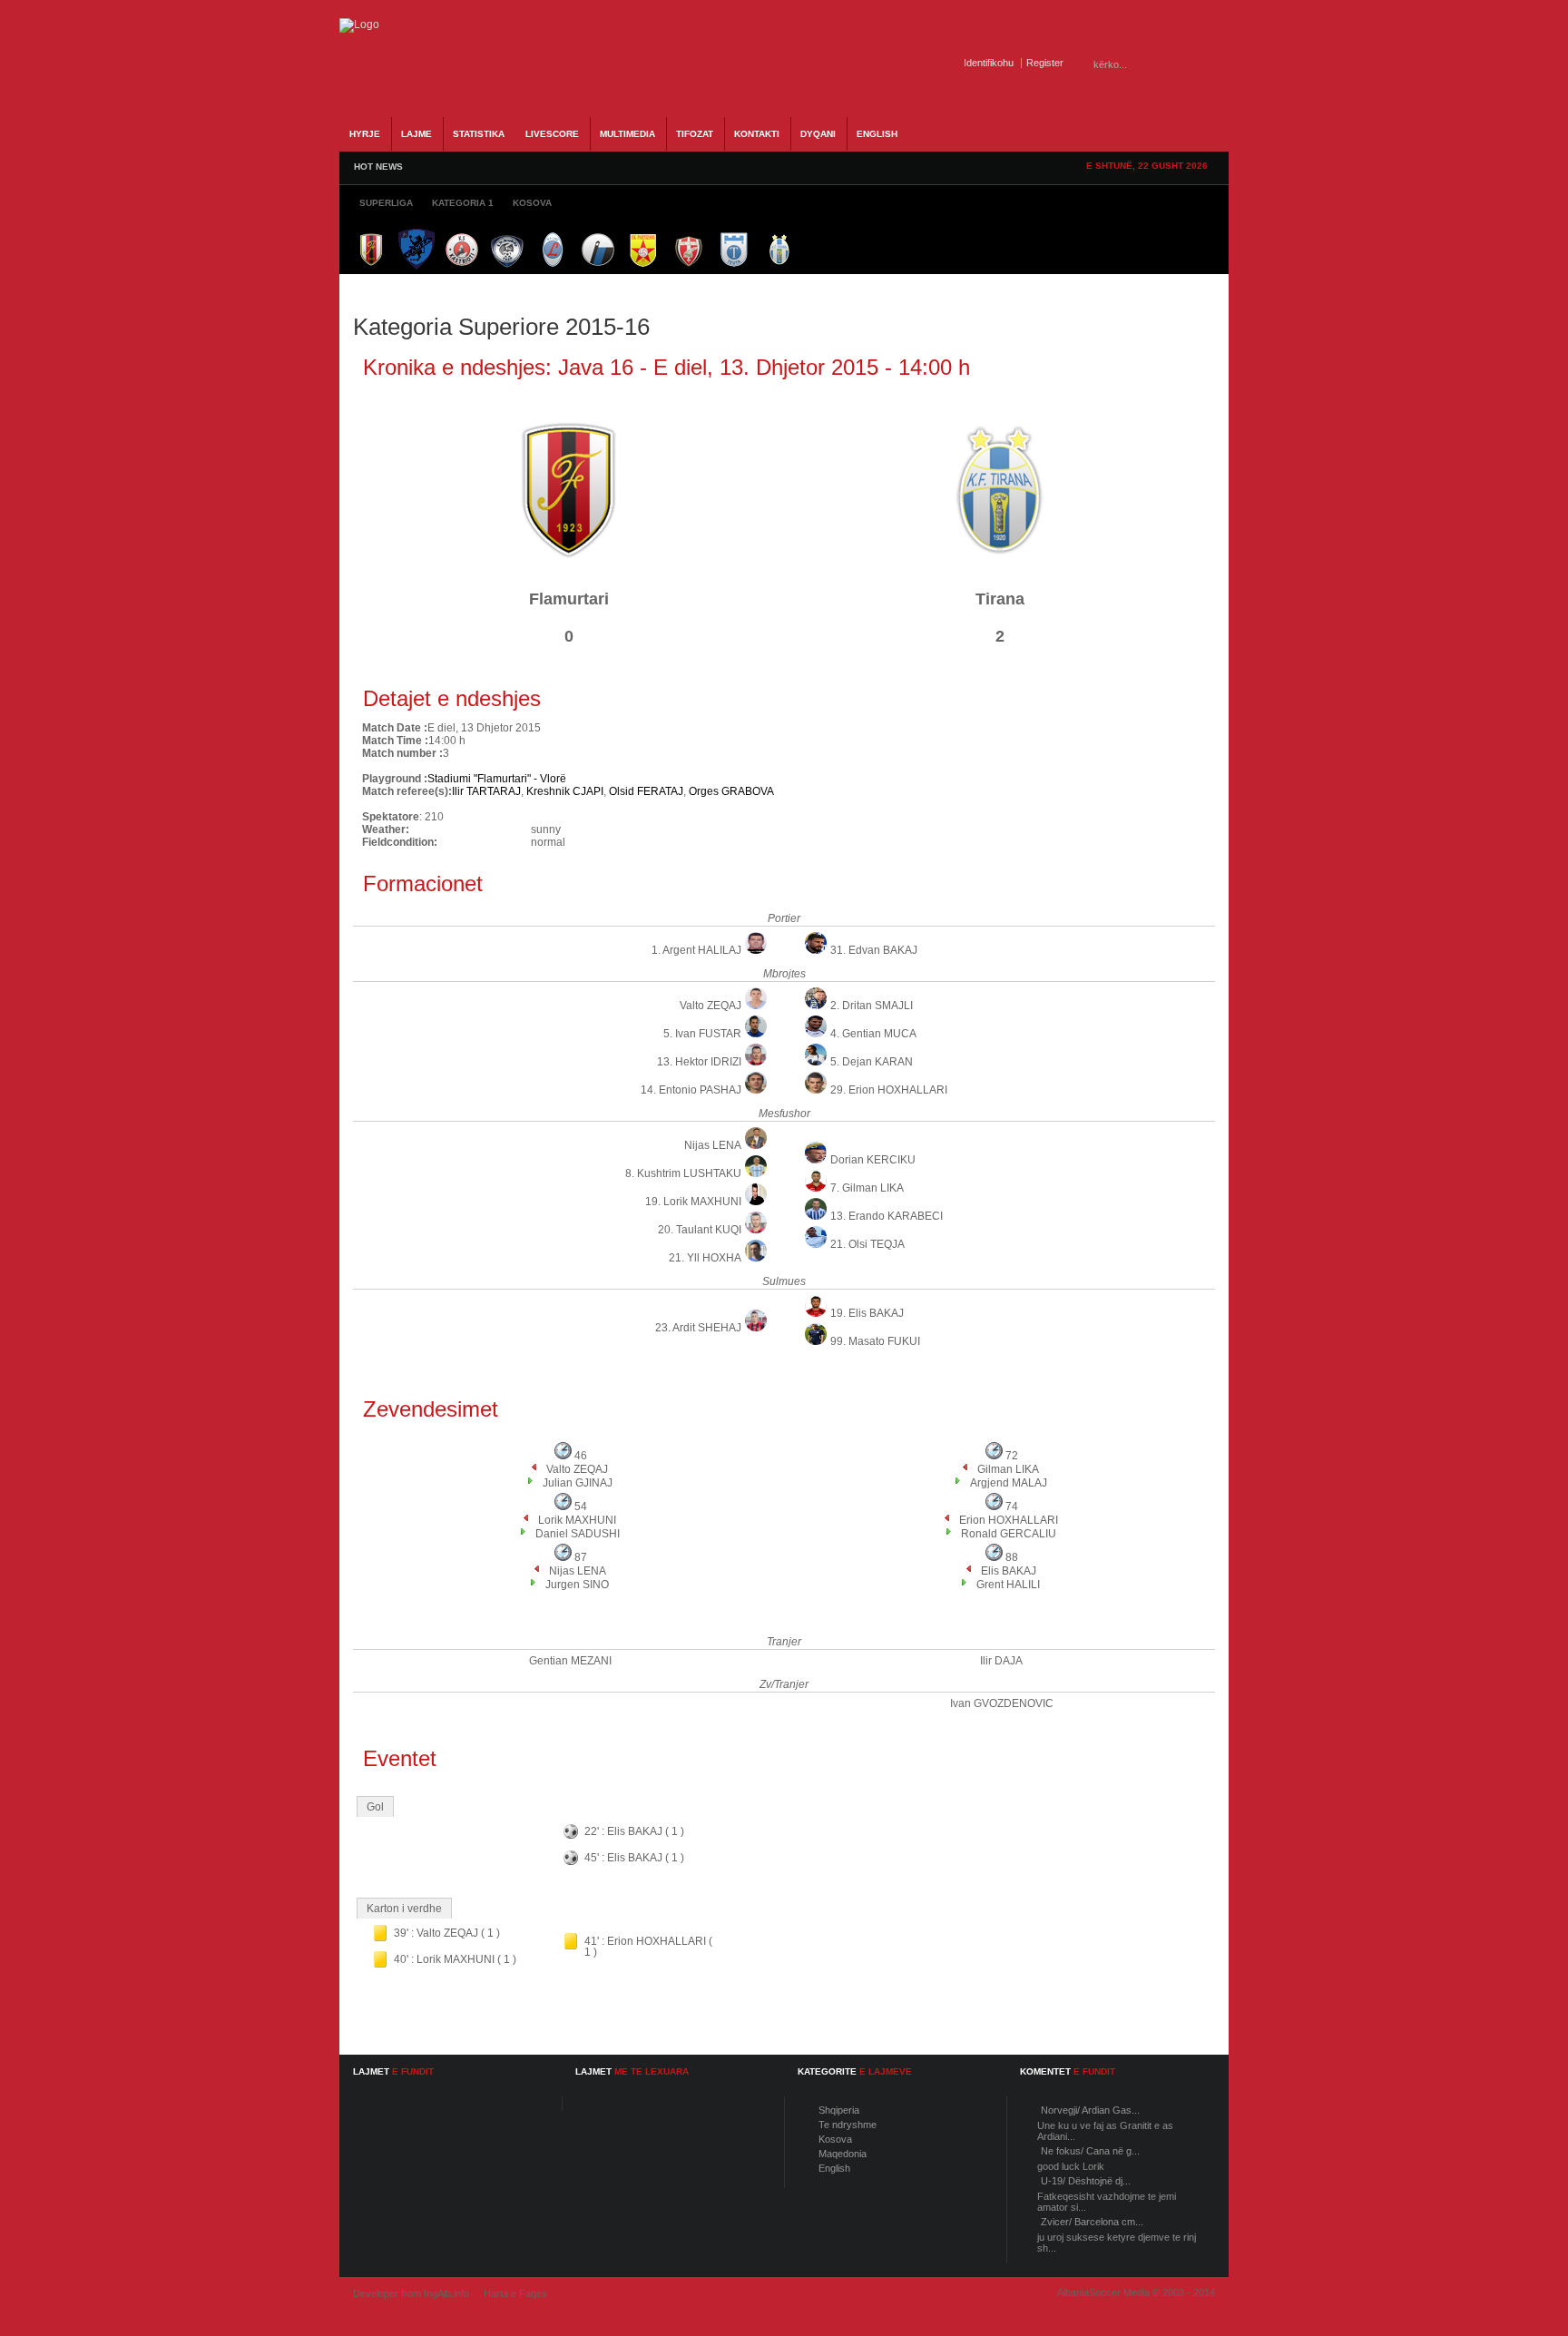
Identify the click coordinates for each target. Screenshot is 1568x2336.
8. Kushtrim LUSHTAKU (683, 1173)
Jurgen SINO (577, 1585)
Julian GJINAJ (578, 1483)
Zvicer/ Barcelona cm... (1092, 2222)
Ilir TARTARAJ (486, 791)
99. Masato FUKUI (875, 1341)
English (834, 2168)
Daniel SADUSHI (578, 1534)
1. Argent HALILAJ (696, 950)
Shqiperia (839, 2110)
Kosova (835, 2139)
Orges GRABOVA (731, 791)
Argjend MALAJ (1009, 1483)
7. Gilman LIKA (867, 1188)
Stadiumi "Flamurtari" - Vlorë (497, 779)
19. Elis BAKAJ (867, 1313)
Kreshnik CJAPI (565, 791)
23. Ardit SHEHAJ (698, 1328)
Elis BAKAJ (1009, 1571)
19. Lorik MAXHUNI (693, 1202)
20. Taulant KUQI (700, 1230)
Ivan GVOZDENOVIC (1002, 1703)
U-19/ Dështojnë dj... (1086, 2181)
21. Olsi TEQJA (867, 1244)
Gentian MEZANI (570, 1661)
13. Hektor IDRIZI (699, 1062)
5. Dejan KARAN (872, 1062)
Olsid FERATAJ (646, 791)
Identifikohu (989, 63)
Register (1045, 63)
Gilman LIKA (1008, 1469)
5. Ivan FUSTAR (702, 1034)
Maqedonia (843, 2154)
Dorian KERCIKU (873, 1160)
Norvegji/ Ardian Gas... (1090, 2110)
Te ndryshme (848, 2125)
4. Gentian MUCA (873, 1034)
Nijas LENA (713, 1145)
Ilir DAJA (1001, 1661)
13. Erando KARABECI (887, 1216)
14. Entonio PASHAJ (691, 1090)
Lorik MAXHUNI (577, 1520)
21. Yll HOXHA (705, 1258)
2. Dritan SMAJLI (872, 1006)
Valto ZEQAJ (710, 1006)
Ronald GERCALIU (1009, 1534)
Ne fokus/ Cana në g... (1090, 2151)
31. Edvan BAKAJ (874, 950)
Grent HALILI (1008, 1585)
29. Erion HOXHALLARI (889, 1090)
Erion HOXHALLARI (1009, 1520)
